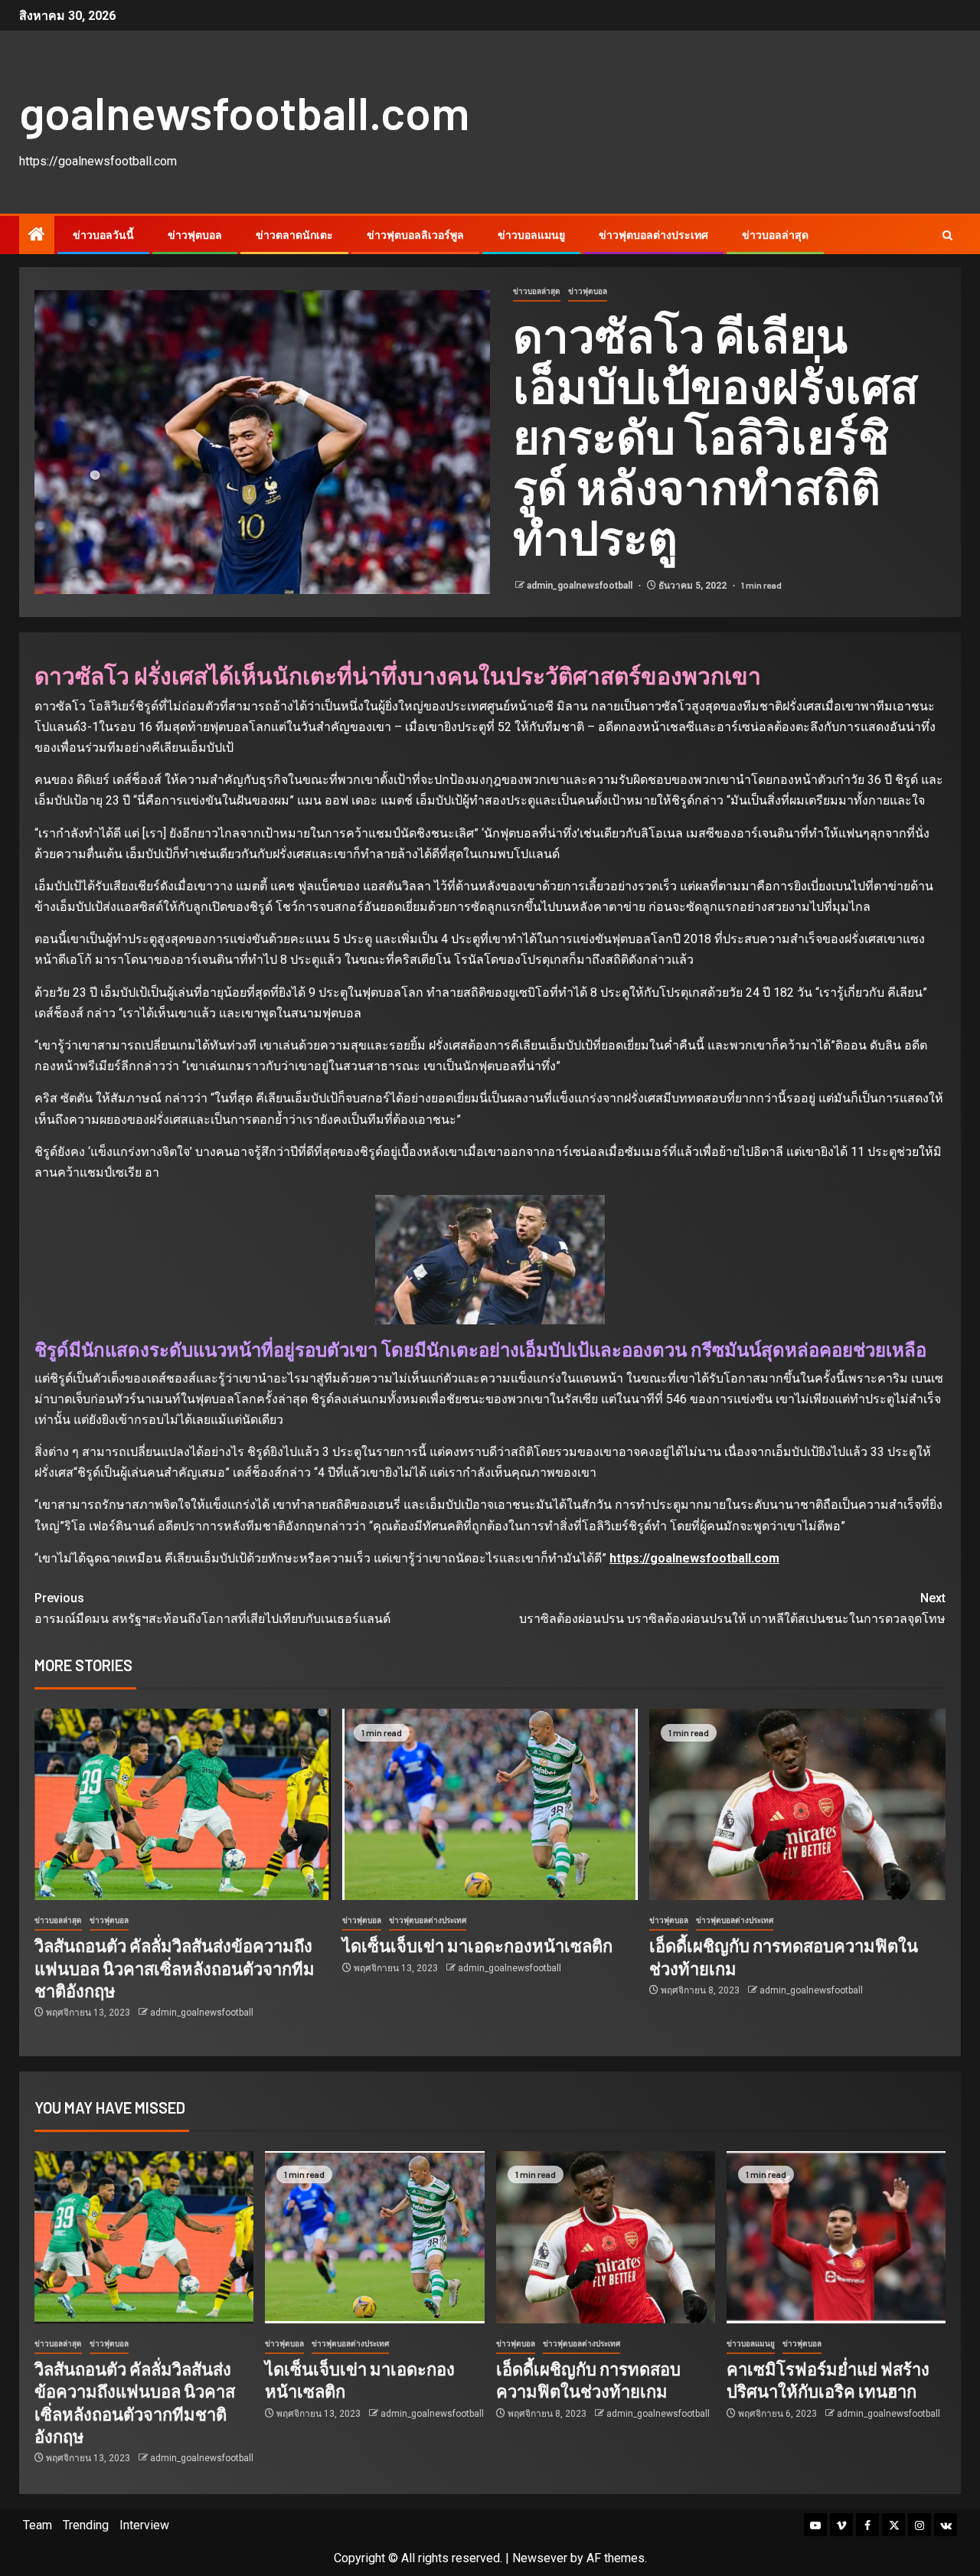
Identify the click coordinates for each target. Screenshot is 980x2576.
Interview (144, 2525)
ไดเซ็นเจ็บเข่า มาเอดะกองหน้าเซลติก (477, 1945)
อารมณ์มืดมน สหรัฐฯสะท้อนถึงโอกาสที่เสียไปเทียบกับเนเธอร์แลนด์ (212, 1608)
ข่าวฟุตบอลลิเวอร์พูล (415, 235)
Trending (86, 2525)
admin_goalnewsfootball (581, 586)
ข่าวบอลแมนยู (531, 235)
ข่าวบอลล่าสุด (775, 235)
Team (38, 2525)
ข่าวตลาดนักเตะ (294, 235)
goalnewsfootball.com (244, 112)
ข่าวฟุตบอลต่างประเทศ (653, 235)
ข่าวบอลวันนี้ (103, 235)
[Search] (947, 235)
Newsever (540, 2558)
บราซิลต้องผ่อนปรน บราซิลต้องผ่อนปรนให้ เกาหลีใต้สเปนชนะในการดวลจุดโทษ (732, 1608)
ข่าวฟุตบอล (195, 235)
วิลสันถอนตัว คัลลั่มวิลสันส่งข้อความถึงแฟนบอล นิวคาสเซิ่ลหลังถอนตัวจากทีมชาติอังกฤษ (175, 1968)
